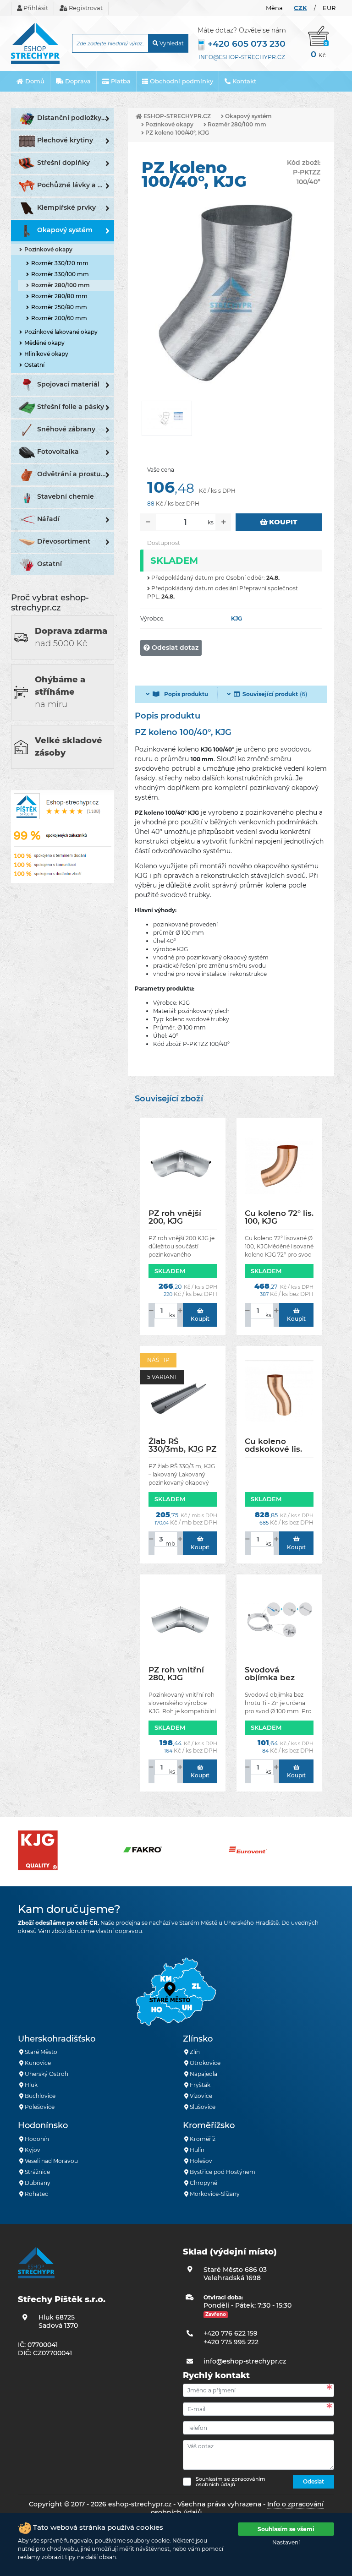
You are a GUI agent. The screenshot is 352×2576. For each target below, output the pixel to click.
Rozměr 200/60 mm (59, 318)
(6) (275, 694)
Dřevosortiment (64, 541)
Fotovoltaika (58, 452)
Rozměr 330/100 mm (60, 274)
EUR (329, 8)
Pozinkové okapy (48, 249)
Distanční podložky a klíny (76, 118)
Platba (120, 81)
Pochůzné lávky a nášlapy (76, 185)
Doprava (77, 81)
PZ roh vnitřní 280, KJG (176, 1674)
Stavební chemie (66, 496)
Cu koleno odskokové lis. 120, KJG (273, 1445)
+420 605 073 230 (247, 44)
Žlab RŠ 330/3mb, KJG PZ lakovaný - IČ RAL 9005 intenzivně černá (183, 1445)
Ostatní (34, 365)
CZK (300, 8)
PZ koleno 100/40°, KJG (176, 133)
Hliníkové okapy (46, 354)
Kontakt (243, 81)
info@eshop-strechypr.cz (242, 57)
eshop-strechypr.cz (176, 116)
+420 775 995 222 (231, 2342)
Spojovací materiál (68, 384)
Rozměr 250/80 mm (59, 307)
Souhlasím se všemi (286, 2529)
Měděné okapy (44, 343)
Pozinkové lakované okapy (61, 332)
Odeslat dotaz (174, 648)
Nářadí (48, 519)
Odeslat (313, 2481)
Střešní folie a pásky (71, 407)
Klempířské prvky (66, 207)
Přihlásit (35, 8)
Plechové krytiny (65, 140)
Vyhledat (171, 43)
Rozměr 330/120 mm (60, 263)
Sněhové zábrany (66, 429)
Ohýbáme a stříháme (60, 692)
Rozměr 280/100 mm (60, 285)
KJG (236, 618)
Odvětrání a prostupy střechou (76, 474)
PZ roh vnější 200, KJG (175, 1217)
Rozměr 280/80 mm (59, 296)
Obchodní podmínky (181, 81)
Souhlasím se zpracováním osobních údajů (231, 2482)
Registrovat (85, 8)
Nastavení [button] (286, 2542)
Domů (34, 81)
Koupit (282, 522)
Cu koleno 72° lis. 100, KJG (279, 1217)
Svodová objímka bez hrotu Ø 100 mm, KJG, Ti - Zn (278, 1674)
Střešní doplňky (63, 163)
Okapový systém (65, 230)
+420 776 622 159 (231, 2333)
